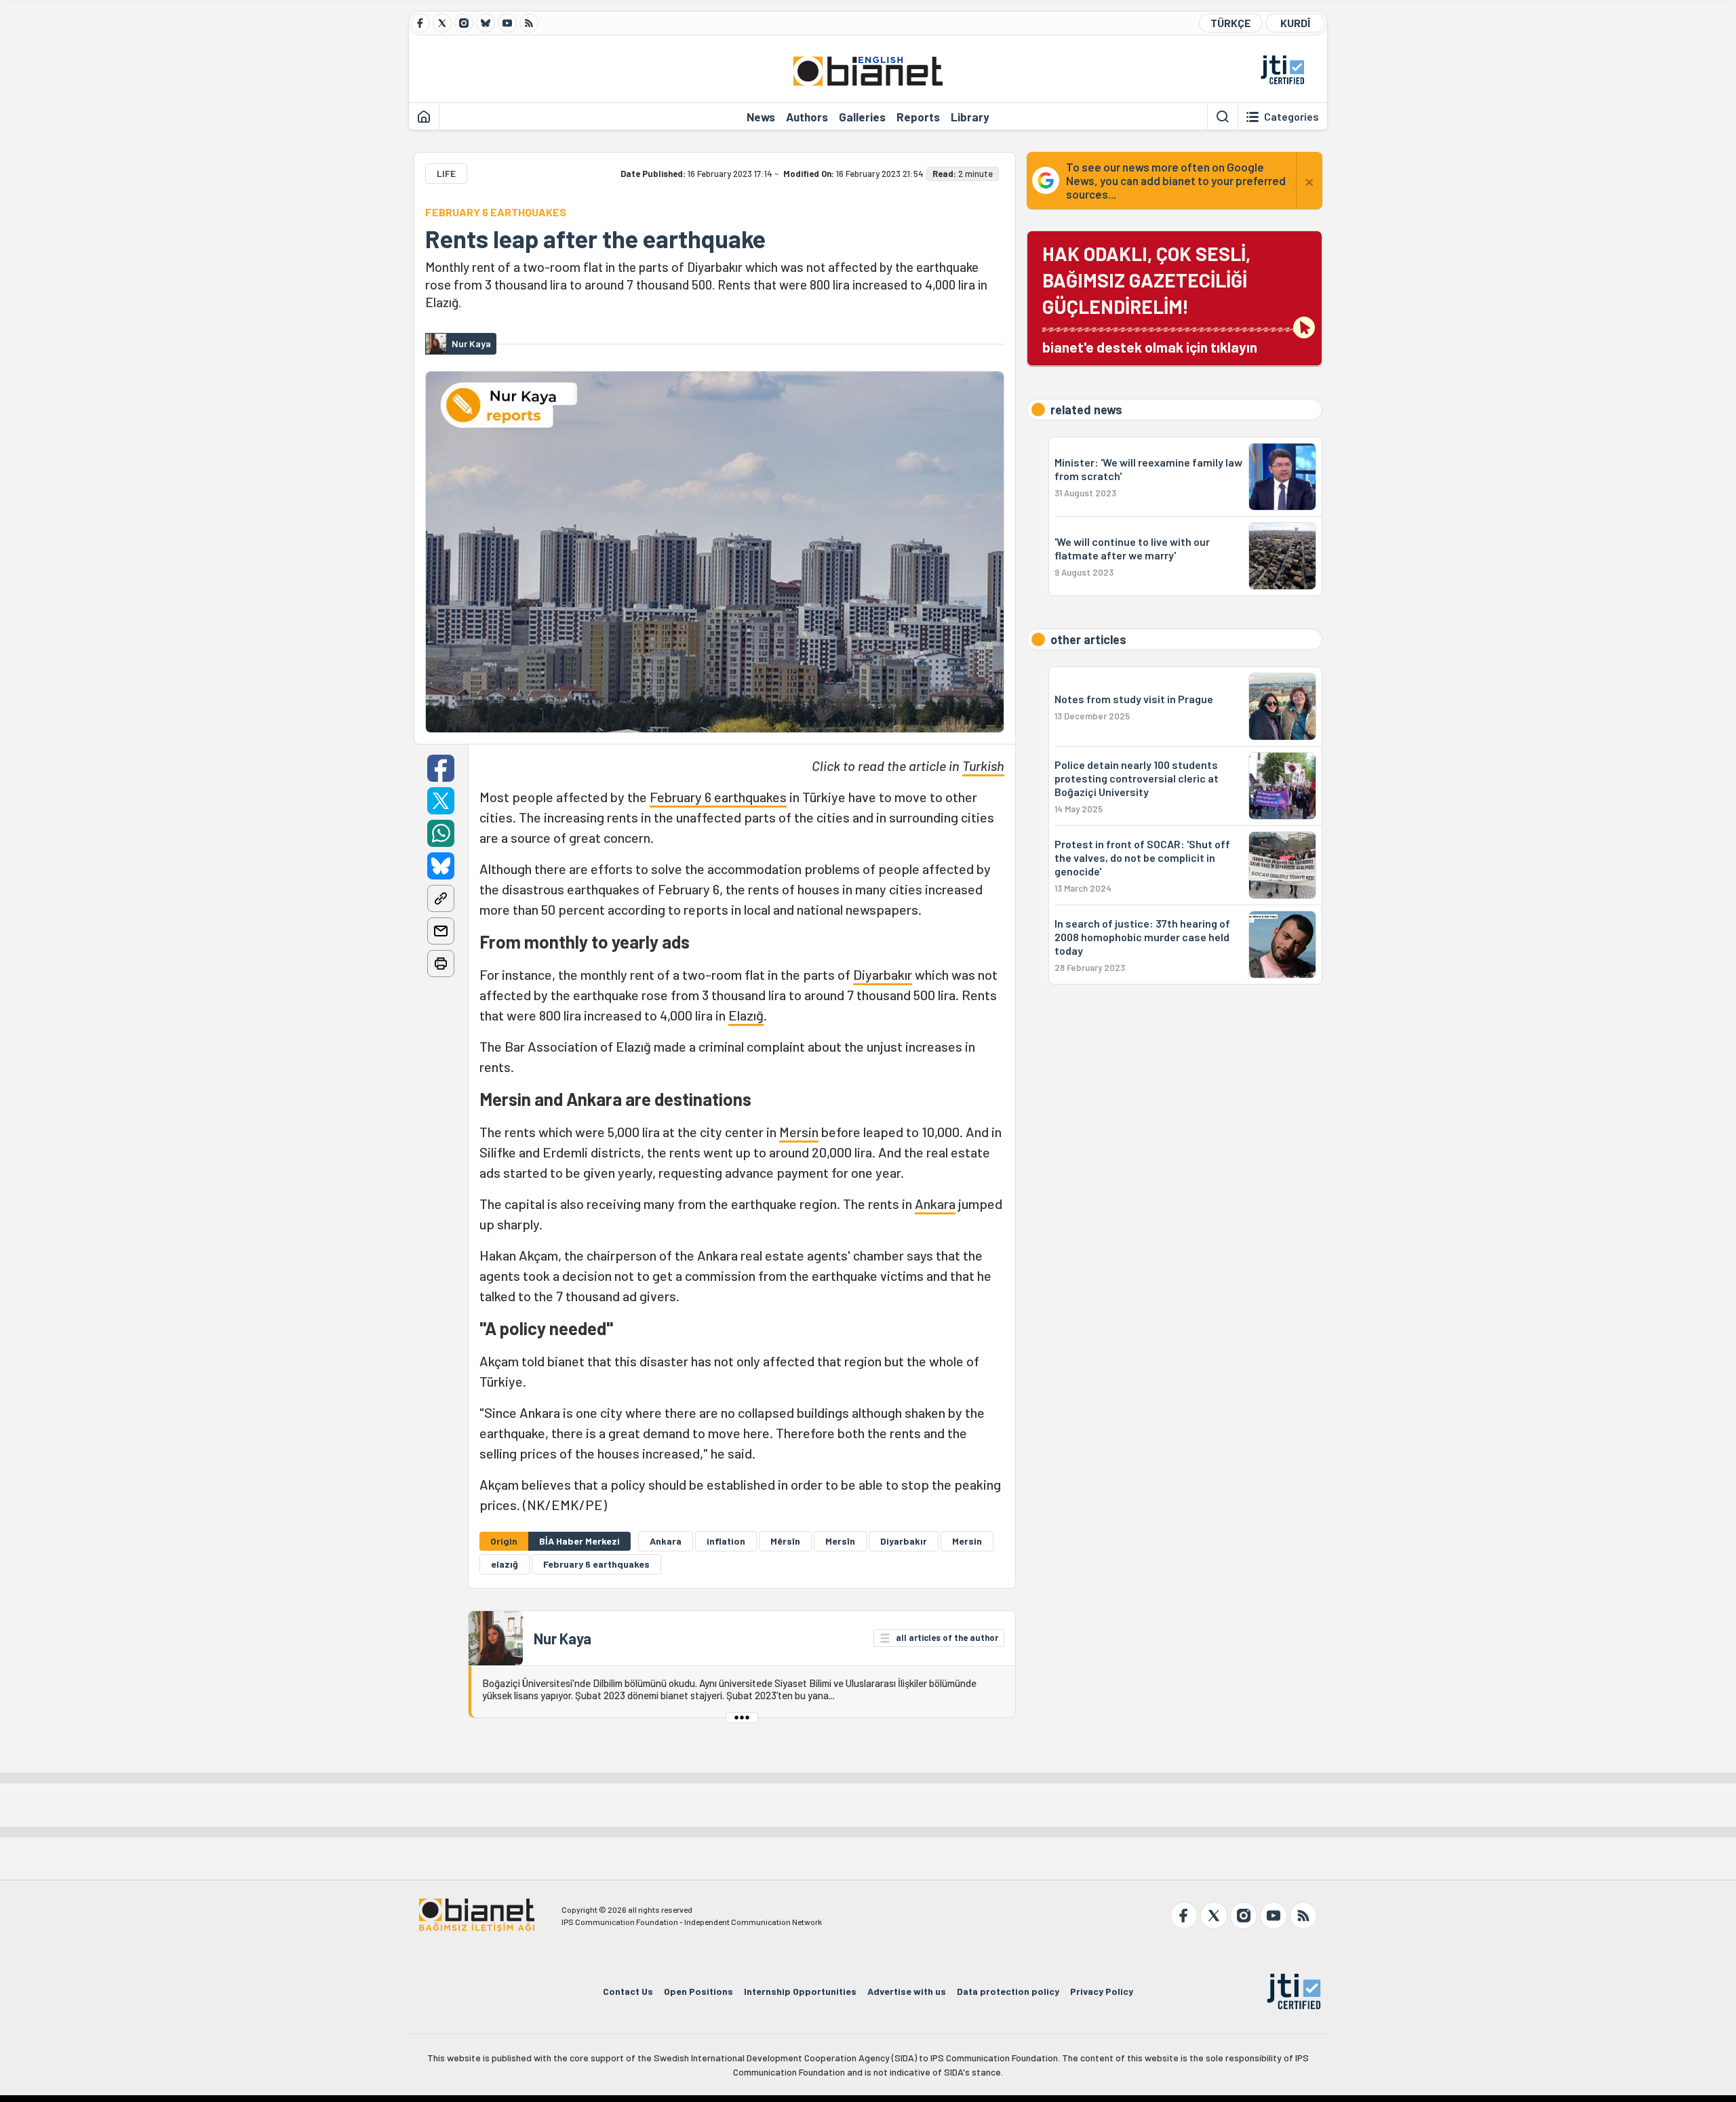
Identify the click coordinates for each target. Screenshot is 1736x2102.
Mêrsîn (785, 1541)
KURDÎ (1295, 23)
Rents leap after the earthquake (595, 239)
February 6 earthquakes (718, 797)
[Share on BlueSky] (441, 866)
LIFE (446, 173)
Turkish (983, 766)
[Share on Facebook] (441, 768)
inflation (726, 1541)
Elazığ (746, 1015)
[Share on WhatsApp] (441, 833)
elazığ (505, 1564)
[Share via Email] (441, 931)
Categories (1291, 117)
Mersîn (840, 1541)
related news (1086, 410)
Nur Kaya (563, 1638)
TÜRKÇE (1231, 23)
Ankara (935, 1204)
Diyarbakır (883, 974)
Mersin (799, 1132)
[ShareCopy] (441, 898)
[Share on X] (441, 801)
